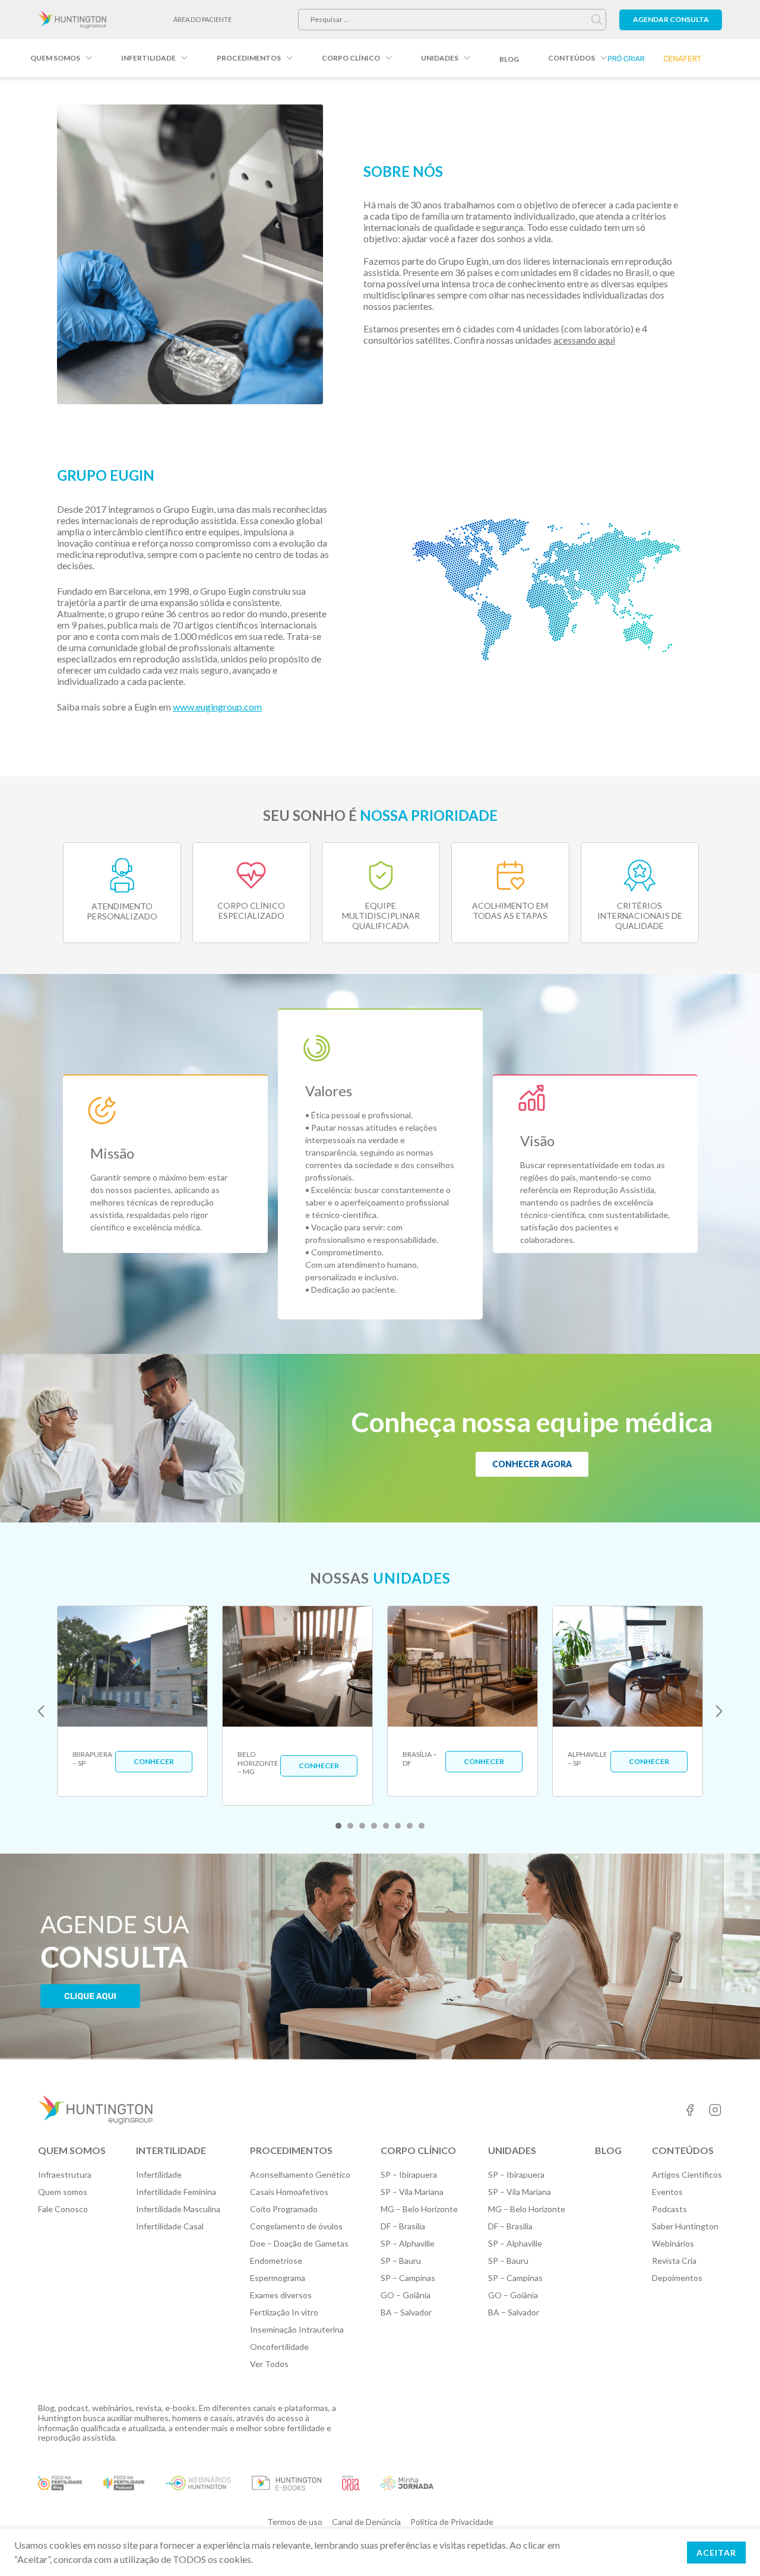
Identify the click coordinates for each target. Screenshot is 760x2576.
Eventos (667, 2192)
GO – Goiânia (406, 2295)
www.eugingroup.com (217, 707)
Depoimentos (677, 2278)
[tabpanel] (132, 1701)
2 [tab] (350, 1826)
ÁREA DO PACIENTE (202, 19)
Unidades (440, 58)
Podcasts (669, 2209)
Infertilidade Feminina (176, 2192)
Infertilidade (148, 58)
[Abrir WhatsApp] (730, 2546)
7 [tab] (410, 1826)
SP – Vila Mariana (412, 2192)
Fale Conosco (63, 2209)
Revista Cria (674, 2261)
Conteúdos (571, 58)
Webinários (673, 2243)
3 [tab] (362, 1826)
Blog (509, 59)
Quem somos (55, 58)
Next (719, 1711)
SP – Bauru (401, 2261)
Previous (41, 1711)
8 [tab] (422, 1826)
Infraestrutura (65, 2174)
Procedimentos (249, 58)
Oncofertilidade (279, 2347)
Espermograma (278, 2278)
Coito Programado (284, 2209)
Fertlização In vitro (284, 2312)
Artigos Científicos (687, 2174)
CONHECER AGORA (532, 1464)
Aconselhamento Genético (300, 2174)
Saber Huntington (685, 2226)
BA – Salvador (406, 2312)
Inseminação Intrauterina (297, 2329)
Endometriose (276, 2261)
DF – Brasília (403, 2226)
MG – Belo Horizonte (419, 2209)
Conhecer (154, 1761)
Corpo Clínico (351, 58)
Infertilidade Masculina (178, 2209)
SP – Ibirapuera (409, 2174)
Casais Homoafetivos (289, 2192)
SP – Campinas (408, 2278)
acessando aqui (584, 340)
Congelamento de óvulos (296, 2226)
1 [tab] (338, 1826)
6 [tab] (398, 1826)
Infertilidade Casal (170, 2226)
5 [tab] (386, 1826)
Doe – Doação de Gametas (299, 2243)
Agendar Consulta (671, 19)
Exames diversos (281, 2295)
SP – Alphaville (408, 2243)
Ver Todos (269, 2364)
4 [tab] (374, 1826)
